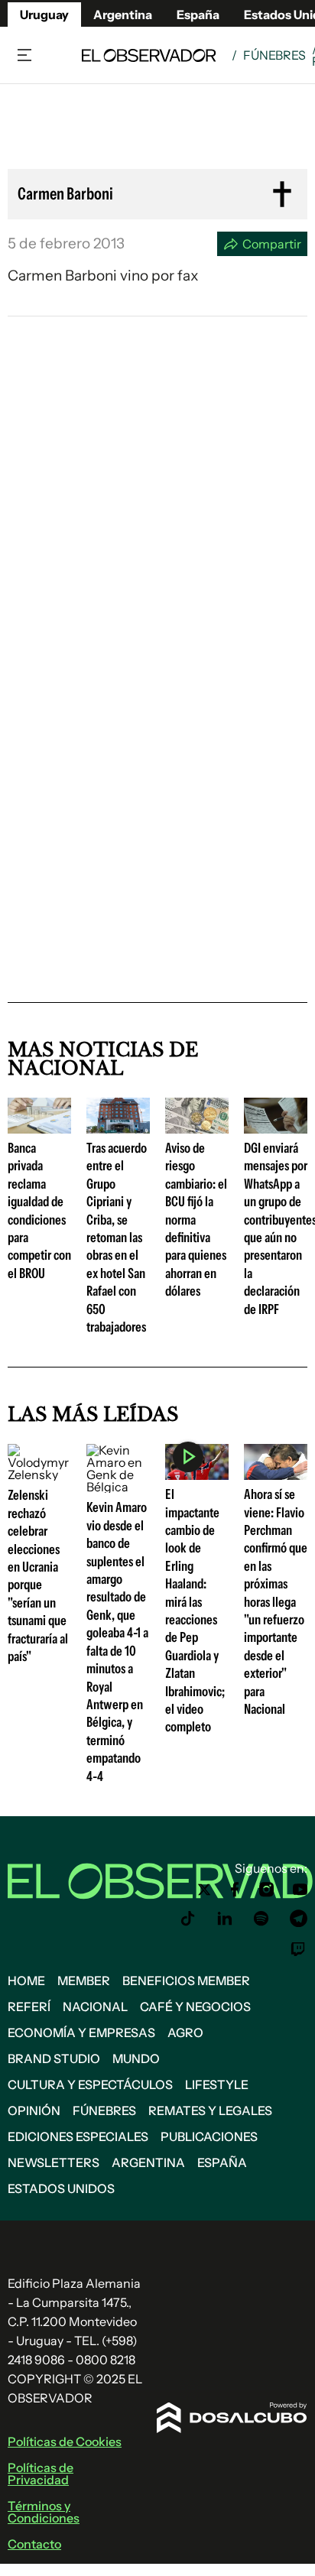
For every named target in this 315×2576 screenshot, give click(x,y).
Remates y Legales (210, 2110)
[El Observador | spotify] (261, 1919)
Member (84, 1981)
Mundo (136, 2059)
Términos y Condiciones (44, 2512)
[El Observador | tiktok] (188, 1919)
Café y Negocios (195, 2007)
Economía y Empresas (81, 2033)
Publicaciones (209, 2136)
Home (26, 1981)
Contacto (34, 2544)
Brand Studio (54, 2059)
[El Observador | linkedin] (225, 1919)
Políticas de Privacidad (41, 2474)
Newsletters (54, 2162)
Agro (185, 2033)
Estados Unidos (61, 2188)
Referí (29, 2007)
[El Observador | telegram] (298, 1919)
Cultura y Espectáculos (90, 2084)
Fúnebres (274, 55)
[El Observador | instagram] (267, 1890)
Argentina (123, 15)
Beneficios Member (186, 1981)
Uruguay (44, 15)
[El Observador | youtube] (300, 1890)
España (222, 2162)
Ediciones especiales (78, 2136)
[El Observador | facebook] (235, 1890)
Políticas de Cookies (65, 2441)
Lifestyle (217, 2084)
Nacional (95, 2007)
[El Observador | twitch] (298, 1949)
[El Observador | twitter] (204, 1890)
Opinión (34, 2110)
